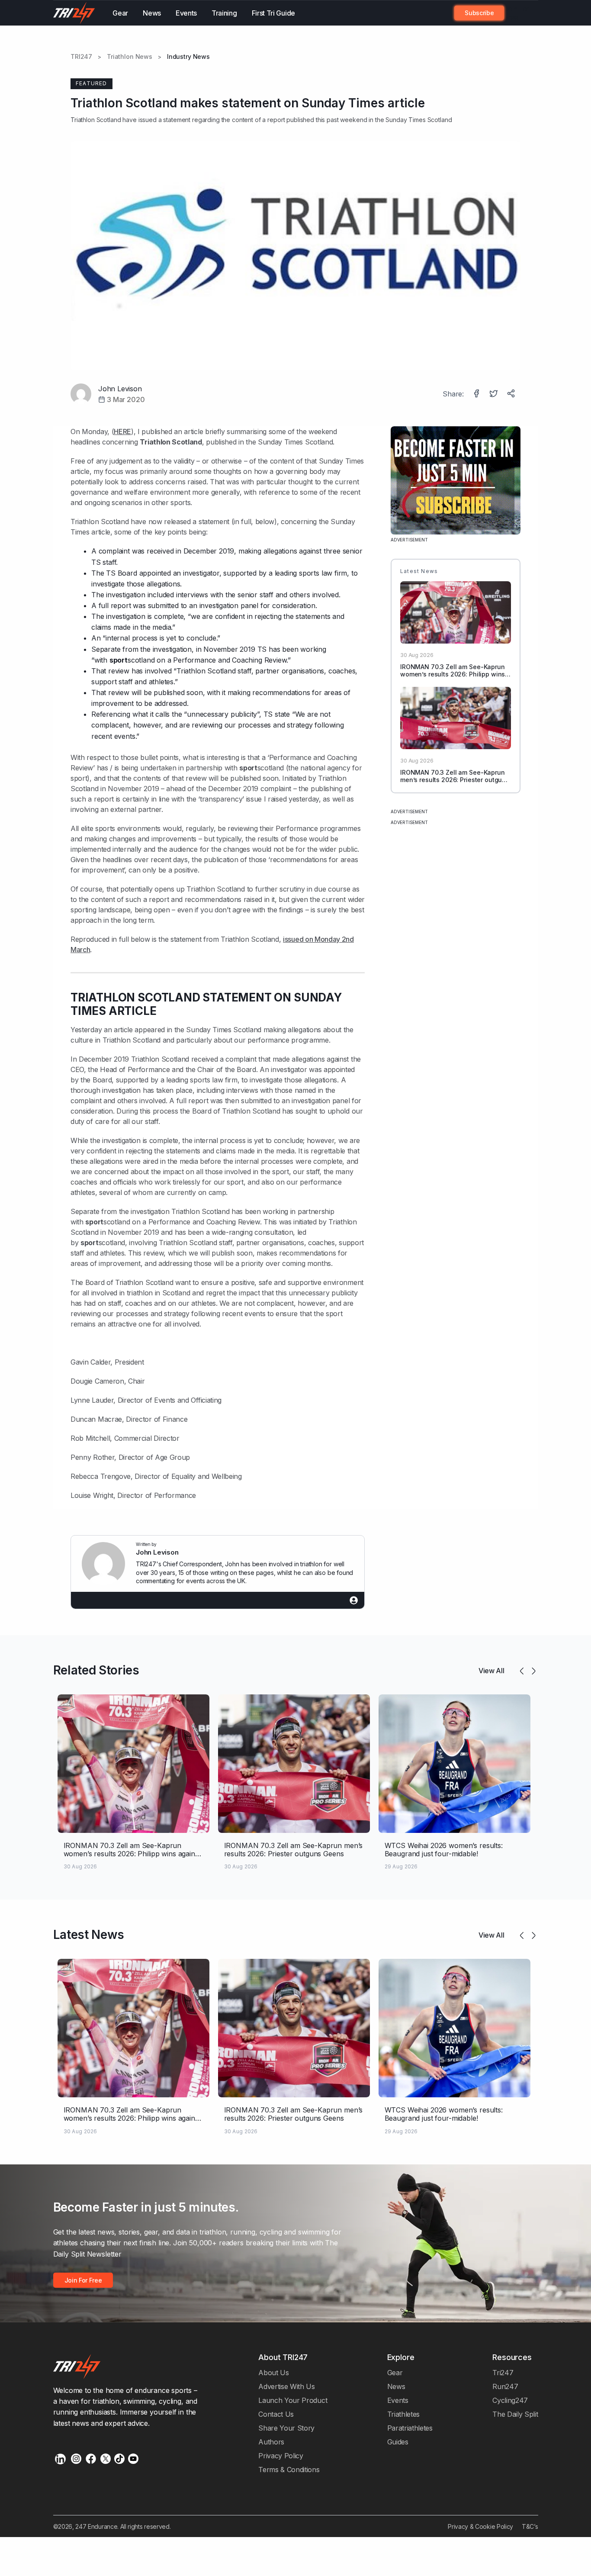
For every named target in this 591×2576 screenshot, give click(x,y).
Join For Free (517, 13)
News (152, 13)
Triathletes (404, 2414)
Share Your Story (286, 2428)
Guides (398, 2442)
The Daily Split (515, 2414)
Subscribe (479, 13)
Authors (271, 2442)
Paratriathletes (410, 2428)
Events (186, 13)
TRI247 (81, 57)
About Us (274, 2373)
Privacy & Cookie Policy (480, 2526)
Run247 (505, 2386)
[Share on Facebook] (477, 394)
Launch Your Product (293, 2400)
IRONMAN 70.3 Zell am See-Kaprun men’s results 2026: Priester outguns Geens (455, 780)
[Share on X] (495, 394)
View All (491, 1671)
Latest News (89, 1935)
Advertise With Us (287, 2386)
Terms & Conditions (289, 2470)
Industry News (188, 57)
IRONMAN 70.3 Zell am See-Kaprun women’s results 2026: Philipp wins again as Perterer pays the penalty (453, 674)
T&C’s (530, 2526)
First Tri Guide (273, 13)
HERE (122, 431)
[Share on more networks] (512, 394)
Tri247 (503, 2373)
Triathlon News (130, 57)
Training (224, 13)
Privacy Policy (281, 2456)
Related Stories (96, 1670)
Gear (120, 13)
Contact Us (276, 2414)
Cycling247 (510, 2400)
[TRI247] (74, 13)
